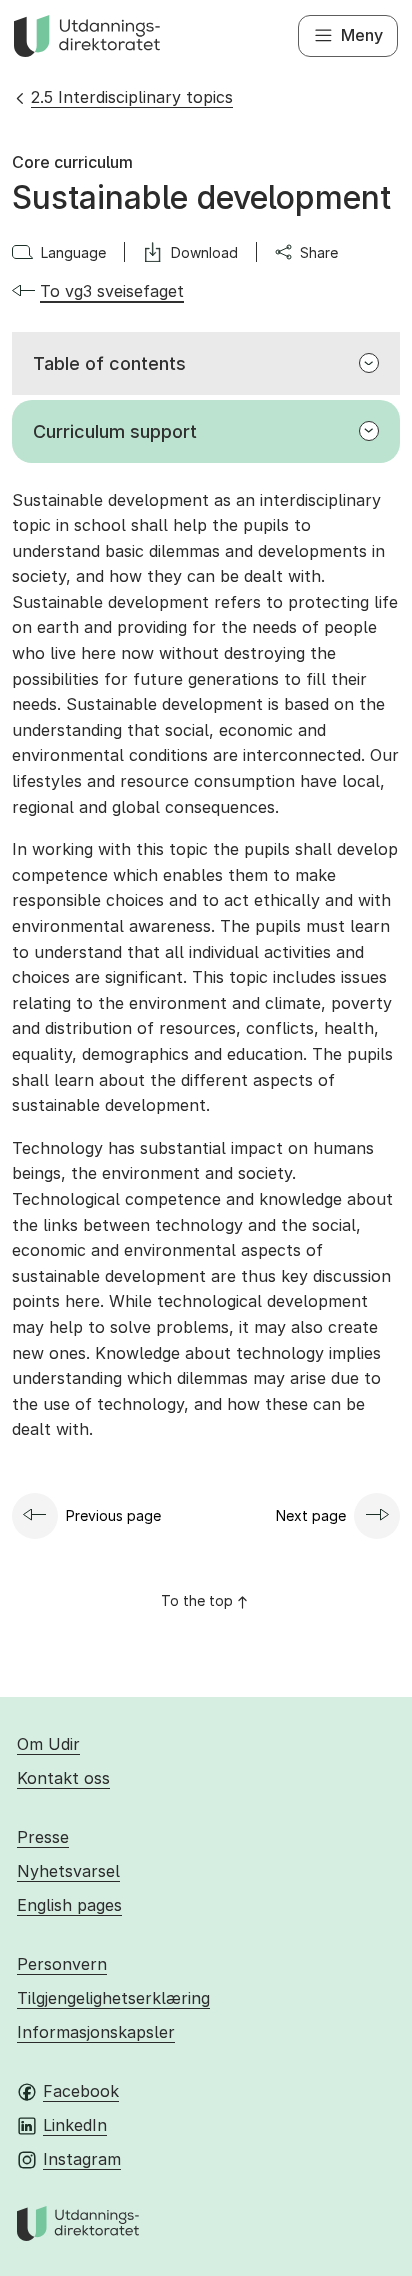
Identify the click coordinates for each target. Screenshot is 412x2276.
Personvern (62, 1964)
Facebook (81, 2091)
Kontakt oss (63, 1778)
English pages (69, 1905)
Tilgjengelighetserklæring (113, 1998)
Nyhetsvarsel (68, 1871)
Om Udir (48, 1744)
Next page (311, 1515)
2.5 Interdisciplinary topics (132, 97)
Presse (43, 1837)
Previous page (113, 1515)
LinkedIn (75, 2125)
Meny (362, 35)
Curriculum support (115, 431)
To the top (197, 1600)
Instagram (82, 2159)
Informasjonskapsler (96, 2032)
